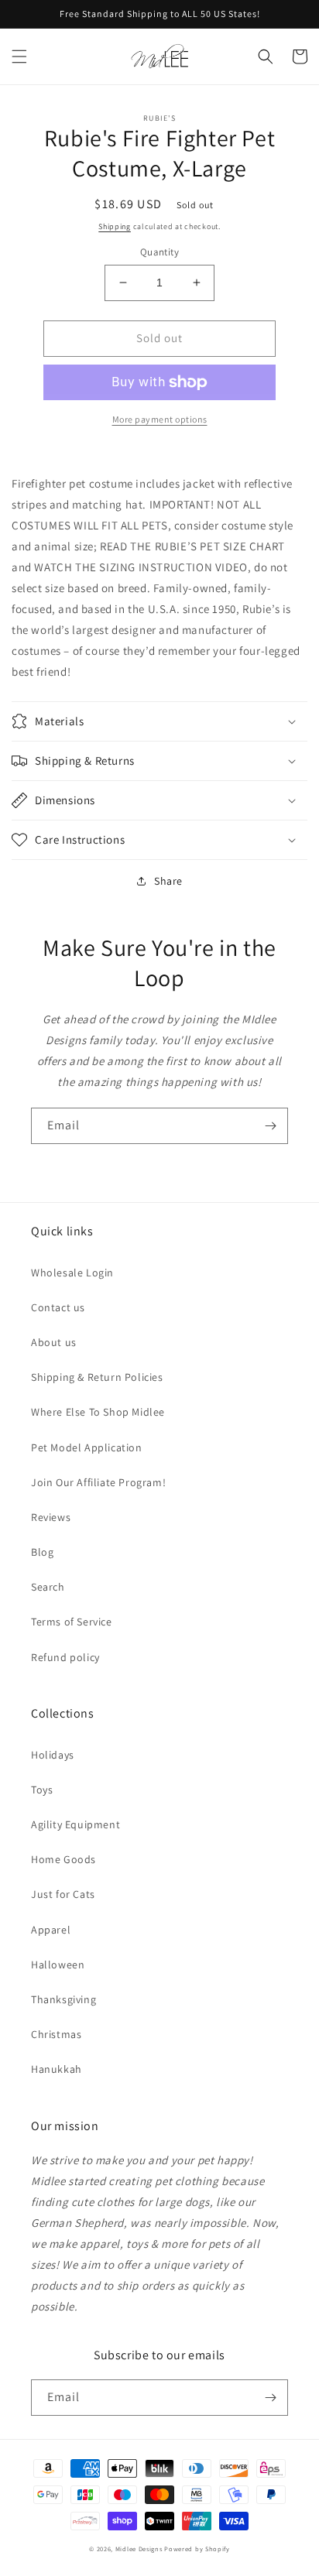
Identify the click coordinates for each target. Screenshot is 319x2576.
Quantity (159, 252)
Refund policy (65, 1657)
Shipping (115, 226)
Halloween (58, 1965)
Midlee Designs (139, 2549)
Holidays (53, 1755)
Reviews (51, 1517)
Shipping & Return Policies (97, 1377)
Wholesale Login (72, 1273)
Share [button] (168, 881)
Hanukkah (57, 2069)
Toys (42, 1790)
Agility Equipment (75, 1824)
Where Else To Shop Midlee (98, 1412)
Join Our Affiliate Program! (98, 1482)
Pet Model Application (87, 1447)
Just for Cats (63, 1894)
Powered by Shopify (197, 2549)
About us (54, 1342)
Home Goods (63, 1859)
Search (48, 1587)
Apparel (51, 1930)
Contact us (58, 1307)
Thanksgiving (63, 1999)
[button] (19, 57)
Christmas (56, 2034)
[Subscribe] (270, 1126)
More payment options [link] (160, 419)
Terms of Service (72, 1622)
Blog (42, 1552)
